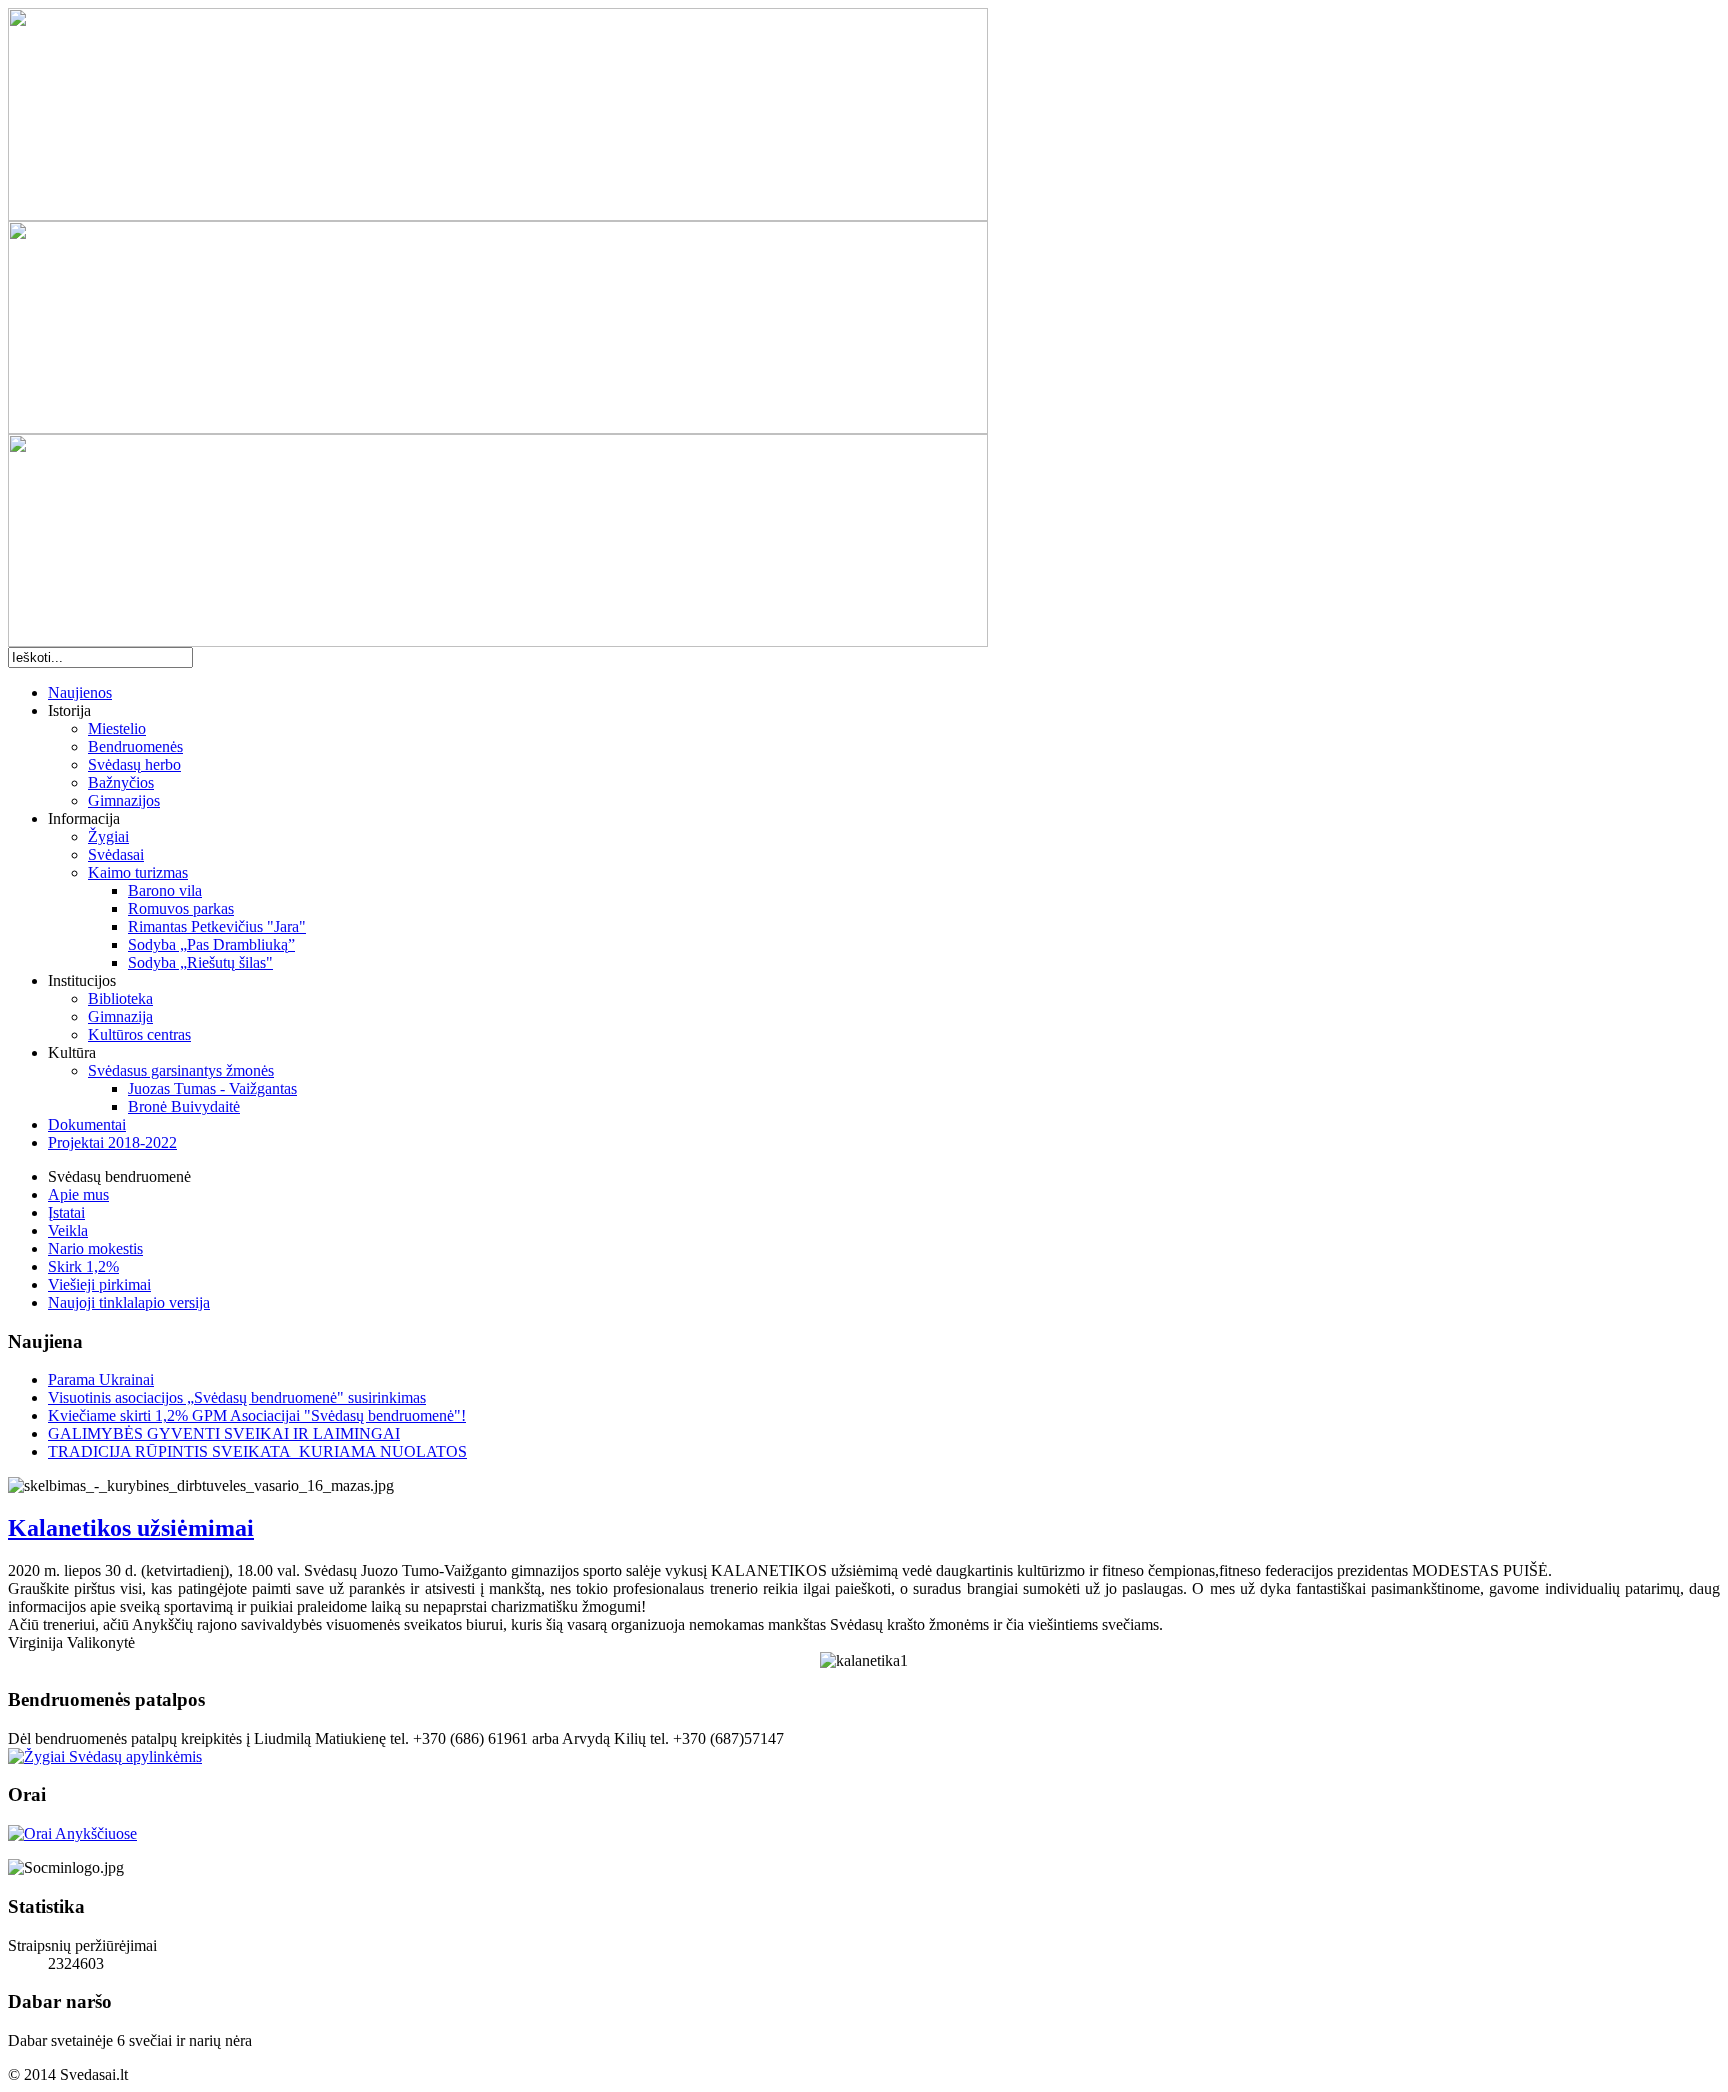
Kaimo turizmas (138, 872)
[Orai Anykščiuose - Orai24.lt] (72, 1833)
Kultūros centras (139, 1034)
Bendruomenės (135, 746)
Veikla (68, 1230)
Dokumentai (87, 1124)
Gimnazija (120, 1016)
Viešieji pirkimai (99, 1284)
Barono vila (165, 890)
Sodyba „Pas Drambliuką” (211, 944)
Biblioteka (120, 998)
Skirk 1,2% (83, 1266)
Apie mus (78, 1194)
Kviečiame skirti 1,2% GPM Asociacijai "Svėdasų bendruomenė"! (257, 1415)
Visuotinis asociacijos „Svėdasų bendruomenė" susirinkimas (237, 1397)
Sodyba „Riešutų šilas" (200, 962)
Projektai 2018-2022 (112, 1142)
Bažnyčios (121, 782)
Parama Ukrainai (101, 1379)
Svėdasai (116, 854)
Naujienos (80, 692)
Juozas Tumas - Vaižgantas (212, 1088)
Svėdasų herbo (134, 764)
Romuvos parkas (181, 908)
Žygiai (108, 836)
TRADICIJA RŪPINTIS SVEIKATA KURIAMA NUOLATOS (257, 1451)
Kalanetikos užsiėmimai (131, 1528)
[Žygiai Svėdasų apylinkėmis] (105, 1756)
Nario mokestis (95, 1248)
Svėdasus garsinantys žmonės (181, 1070)
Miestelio (117, 728)
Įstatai (66, 1212)
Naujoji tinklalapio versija (129, 1302)
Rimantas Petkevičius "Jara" (217, 926)
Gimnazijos (124, 800)
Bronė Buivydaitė (184, 1106)
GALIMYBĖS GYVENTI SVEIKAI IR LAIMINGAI (224, 1433)
